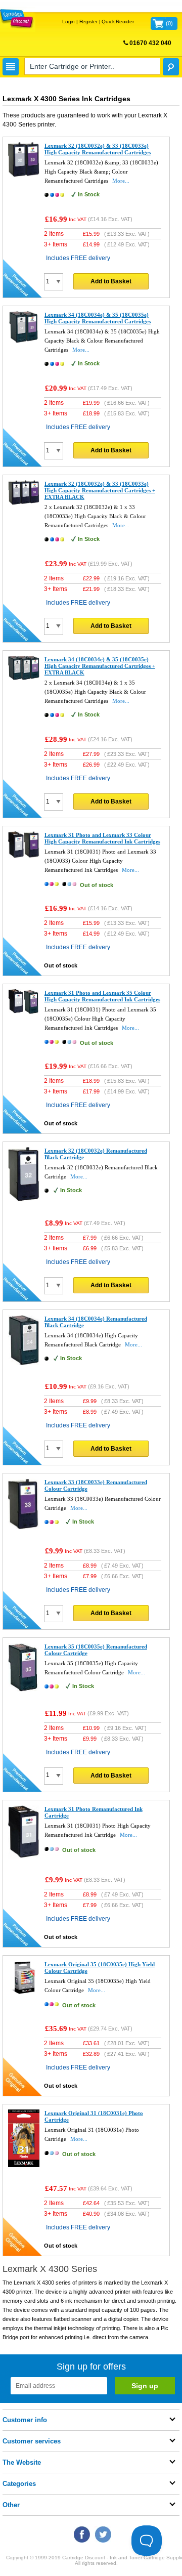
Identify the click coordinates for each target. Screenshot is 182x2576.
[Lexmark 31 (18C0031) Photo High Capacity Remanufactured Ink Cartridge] (24, 1856)
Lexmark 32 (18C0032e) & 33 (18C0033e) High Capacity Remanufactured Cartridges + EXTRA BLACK (100, 490)
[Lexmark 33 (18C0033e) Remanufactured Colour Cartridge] (24, 1528)
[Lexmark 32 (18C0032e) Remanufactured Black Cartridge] (24, 1200)
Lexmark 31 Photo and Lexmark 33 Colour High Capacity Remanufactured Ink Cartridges (102, 838)
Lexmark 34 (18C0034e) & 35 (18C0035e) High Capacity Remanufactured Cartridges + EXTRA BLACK (100, 666)
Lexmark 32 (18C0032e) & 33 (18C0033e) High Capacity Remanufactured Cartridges (98, 149)
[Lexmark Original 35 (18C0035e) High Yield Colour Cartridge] (24, 1992)
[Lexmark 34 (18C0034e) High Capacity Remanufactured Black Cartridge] (24, 1363)
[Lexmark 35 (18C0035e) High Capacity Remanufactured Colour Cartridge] (24, 1690)
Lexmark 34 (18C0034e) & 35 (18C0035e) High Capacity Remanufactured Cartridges (98, 318)
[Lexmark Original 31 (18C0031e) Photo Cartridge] (24, 2165)
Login (69, 22)
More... (121, 181)
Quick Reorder (118, 22)
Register (88, 22)
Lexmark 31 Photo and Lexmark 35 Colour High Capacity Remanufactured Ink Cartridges (102, 996)
